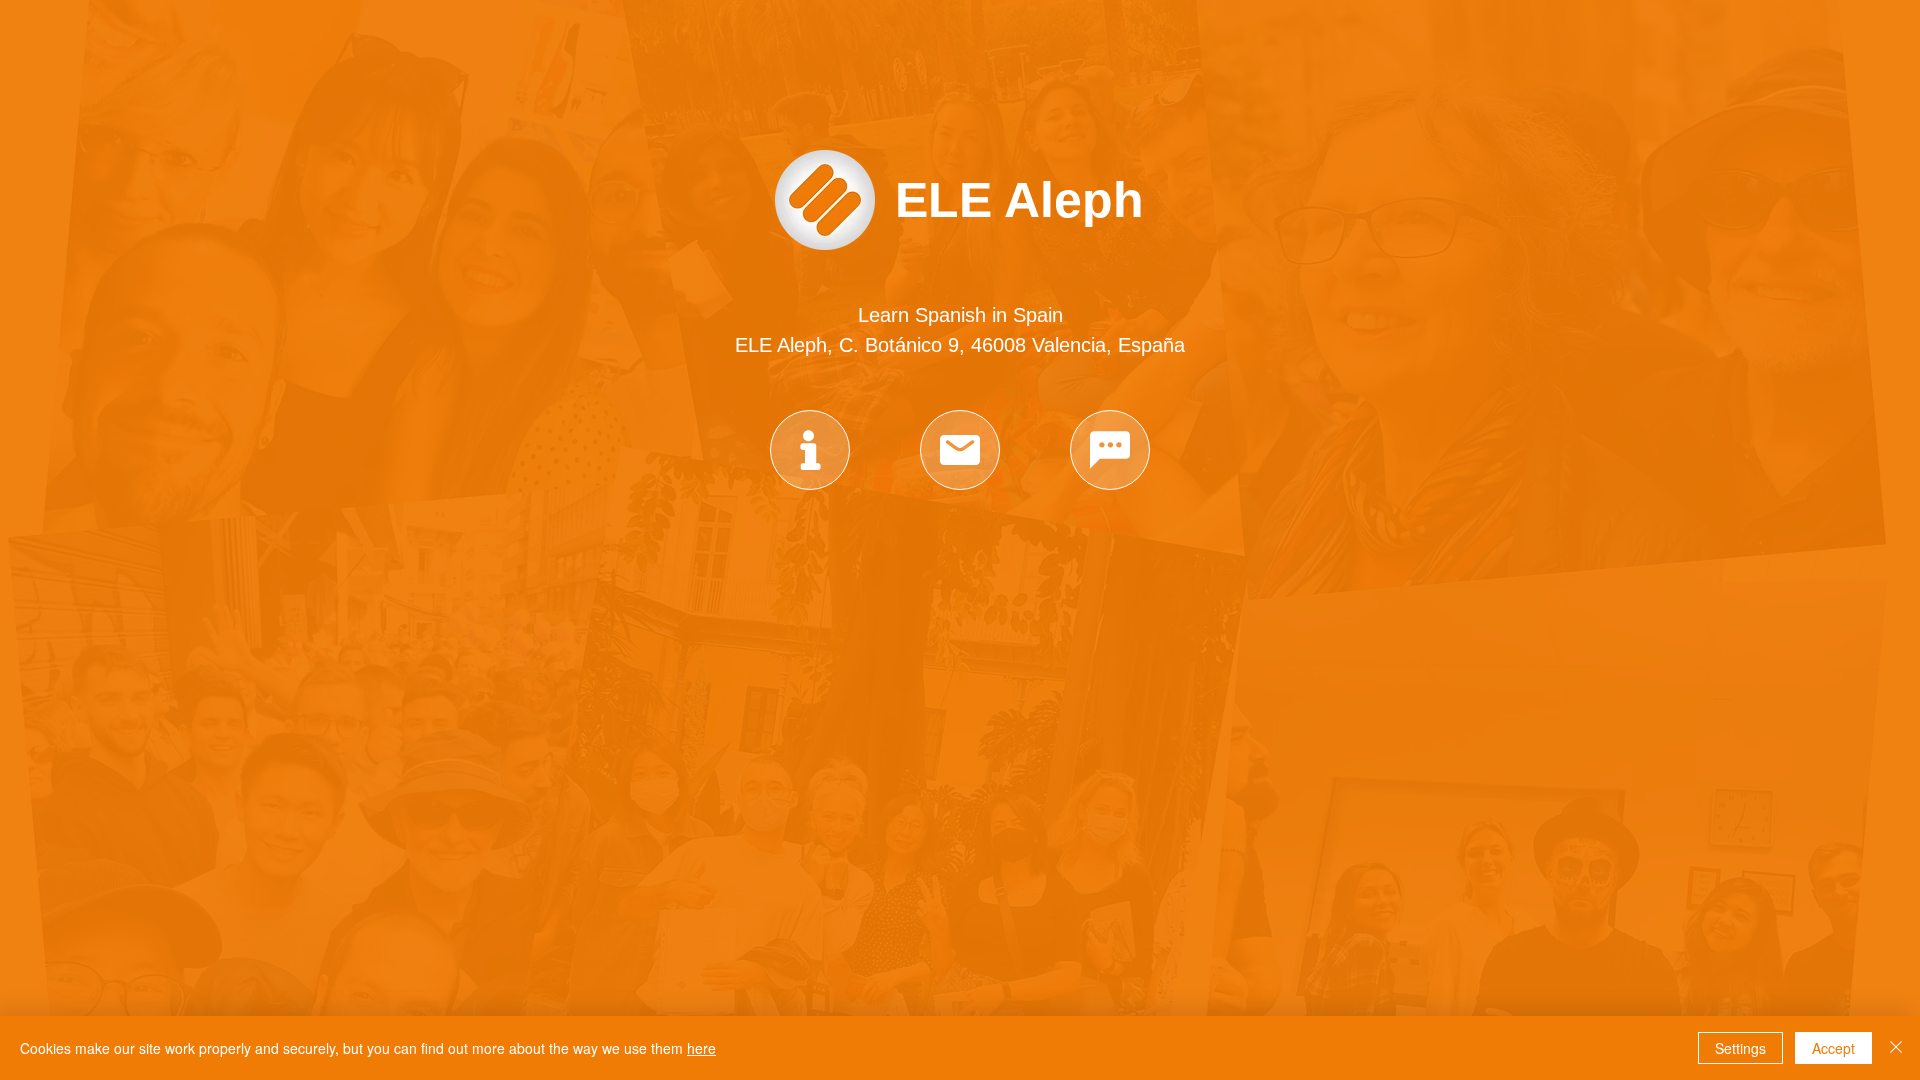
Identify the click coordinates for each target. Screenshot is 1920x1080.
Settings (1740, 1048)
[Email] (960, 450)
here (701, 1048)
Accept (1833, 1048)
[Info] (810, 450)
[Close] (1896, 1048)
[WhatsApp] (1110, 450)
